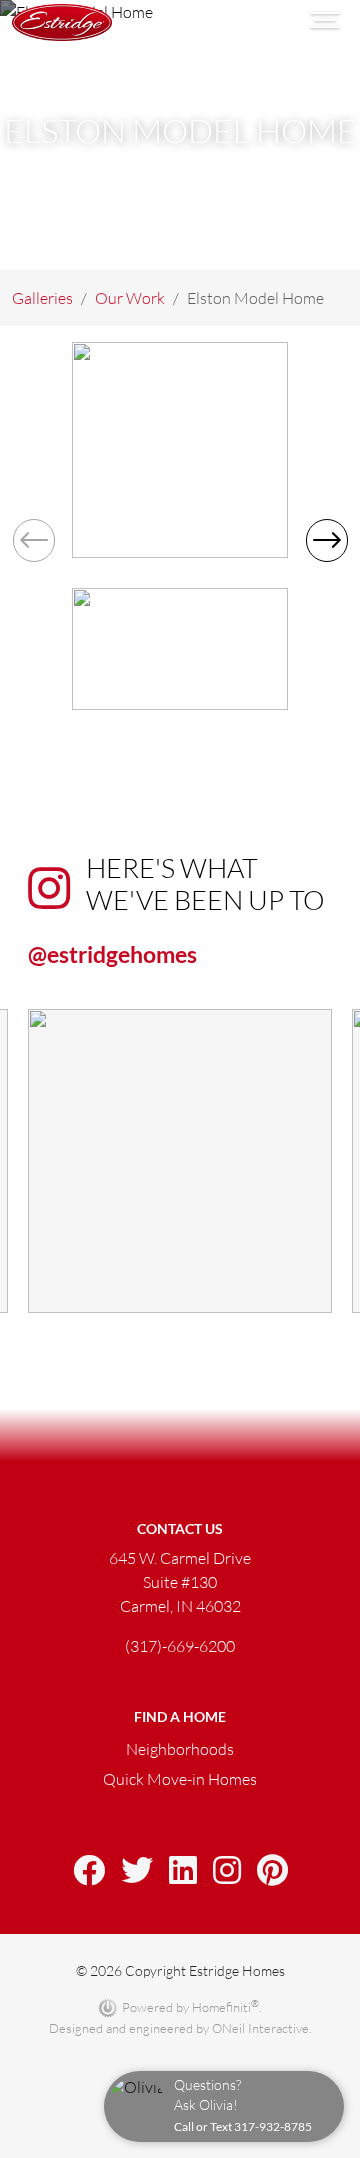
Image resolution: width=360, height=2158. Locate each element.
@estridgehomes (112, 954)
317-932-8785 (273, 2126)
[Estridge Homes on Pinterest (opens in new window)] (272, 1872)
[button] (326, 541)
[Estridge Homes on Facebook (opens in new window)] (89, 1872)
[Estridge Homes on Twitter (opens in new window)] (137, 1872)
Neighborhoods (180, 1749)
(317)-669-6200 (180, 1646)
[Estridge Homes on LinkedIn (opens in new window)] (183, 1872)
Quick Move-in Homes (180, 1779)
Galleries (42, 298)
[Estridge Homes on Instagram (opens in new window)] (227, 1872)
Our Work (130, 298)
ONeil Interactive (260, 2028)
